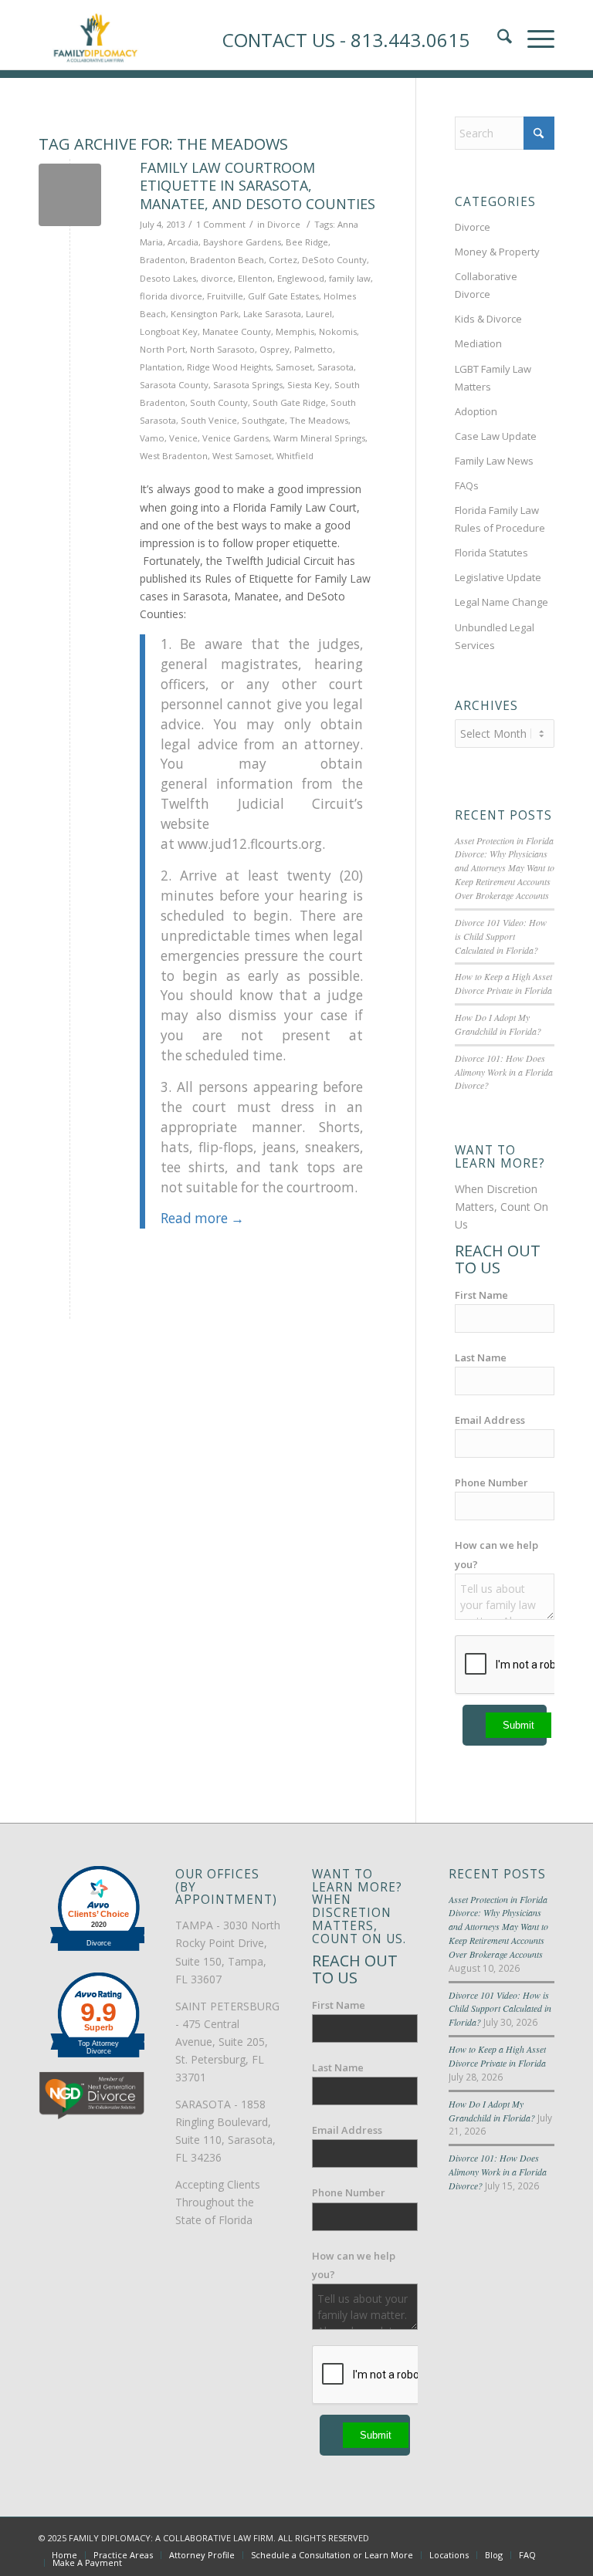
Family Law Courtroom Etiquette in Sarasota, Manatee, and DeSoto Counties (258, 186)
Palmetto (313, 349)
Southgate (263, 420)
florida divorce (171, 296)
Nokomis (338, 331)
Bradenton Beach (227, 260)
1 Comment (221, 224)
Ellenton (255, 278)
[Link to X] (496, 2537)
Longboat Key (169, 331)
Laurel (319, 314)
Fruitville (225, 296)
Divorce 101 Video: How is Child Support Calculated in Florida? (501, 936)
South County (219, 402)
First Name (481, 1295)
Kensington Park (205, 314)
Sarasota (335, 367)
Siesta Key (308, 385)
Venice (183, 438)
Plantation (161, 367)
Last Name (481, 1357)
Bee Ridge (307, 242)
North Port (163, 349)
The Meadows (319, 420)
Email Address (490, 1420)
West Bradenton (174, 456)
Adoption (476, 411)
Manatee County (237, 331)
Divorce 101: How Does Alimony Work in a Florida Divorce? (504, 1072)
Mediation (478, 343)
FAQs (467, 485)
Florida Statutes (491, 553)
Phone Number (491, 1482)
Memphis (295, 331)
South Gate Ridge (289, 402)
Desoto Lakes (168, 278)
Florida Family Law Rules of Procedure (500, 519)
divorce (217, 278)
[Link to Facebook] (473, 2537)
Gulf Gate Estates (283, 296)
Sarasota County (174, 385)
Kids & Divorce (488, 319)
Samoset (294, 367)
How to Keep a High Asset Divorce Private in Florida (503, 983)
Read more (202, 1218)
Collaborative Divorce (486, 285)
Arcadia (183, 242)
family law (350, 278)
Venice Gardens (236, 438)
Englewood (301, 278)
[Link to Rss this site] (543, 2537)
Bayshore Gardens (242, 242)
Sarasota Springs (248, 385)
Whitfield (295, 456)
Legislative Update (498, 577)
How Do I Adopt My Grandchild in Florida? (498, 1024)
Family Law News (494, 461)
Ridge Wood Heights (229, 367)
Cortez (283, 260)
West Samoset (242, 456)
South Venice (209, 420)
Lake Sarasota (272, 314)
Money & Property (497, 252)
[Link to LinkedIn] (520, 2537)
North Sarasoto (222, 349)
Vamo (152, 438)
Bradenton (163, 260)
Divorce (284, 224)
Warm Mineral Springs (319, 438)
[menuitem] (64, 2555)
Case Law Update (496, 436)
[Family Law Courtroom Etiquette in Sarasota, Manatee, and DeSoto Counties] (70, 195)
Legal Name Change (502, 602)
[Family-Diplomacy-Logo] (95, 35)
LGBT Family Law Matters (493, 378)
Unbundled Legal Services (495, 636)
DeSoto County (334, 260)
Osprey (274, 349)
